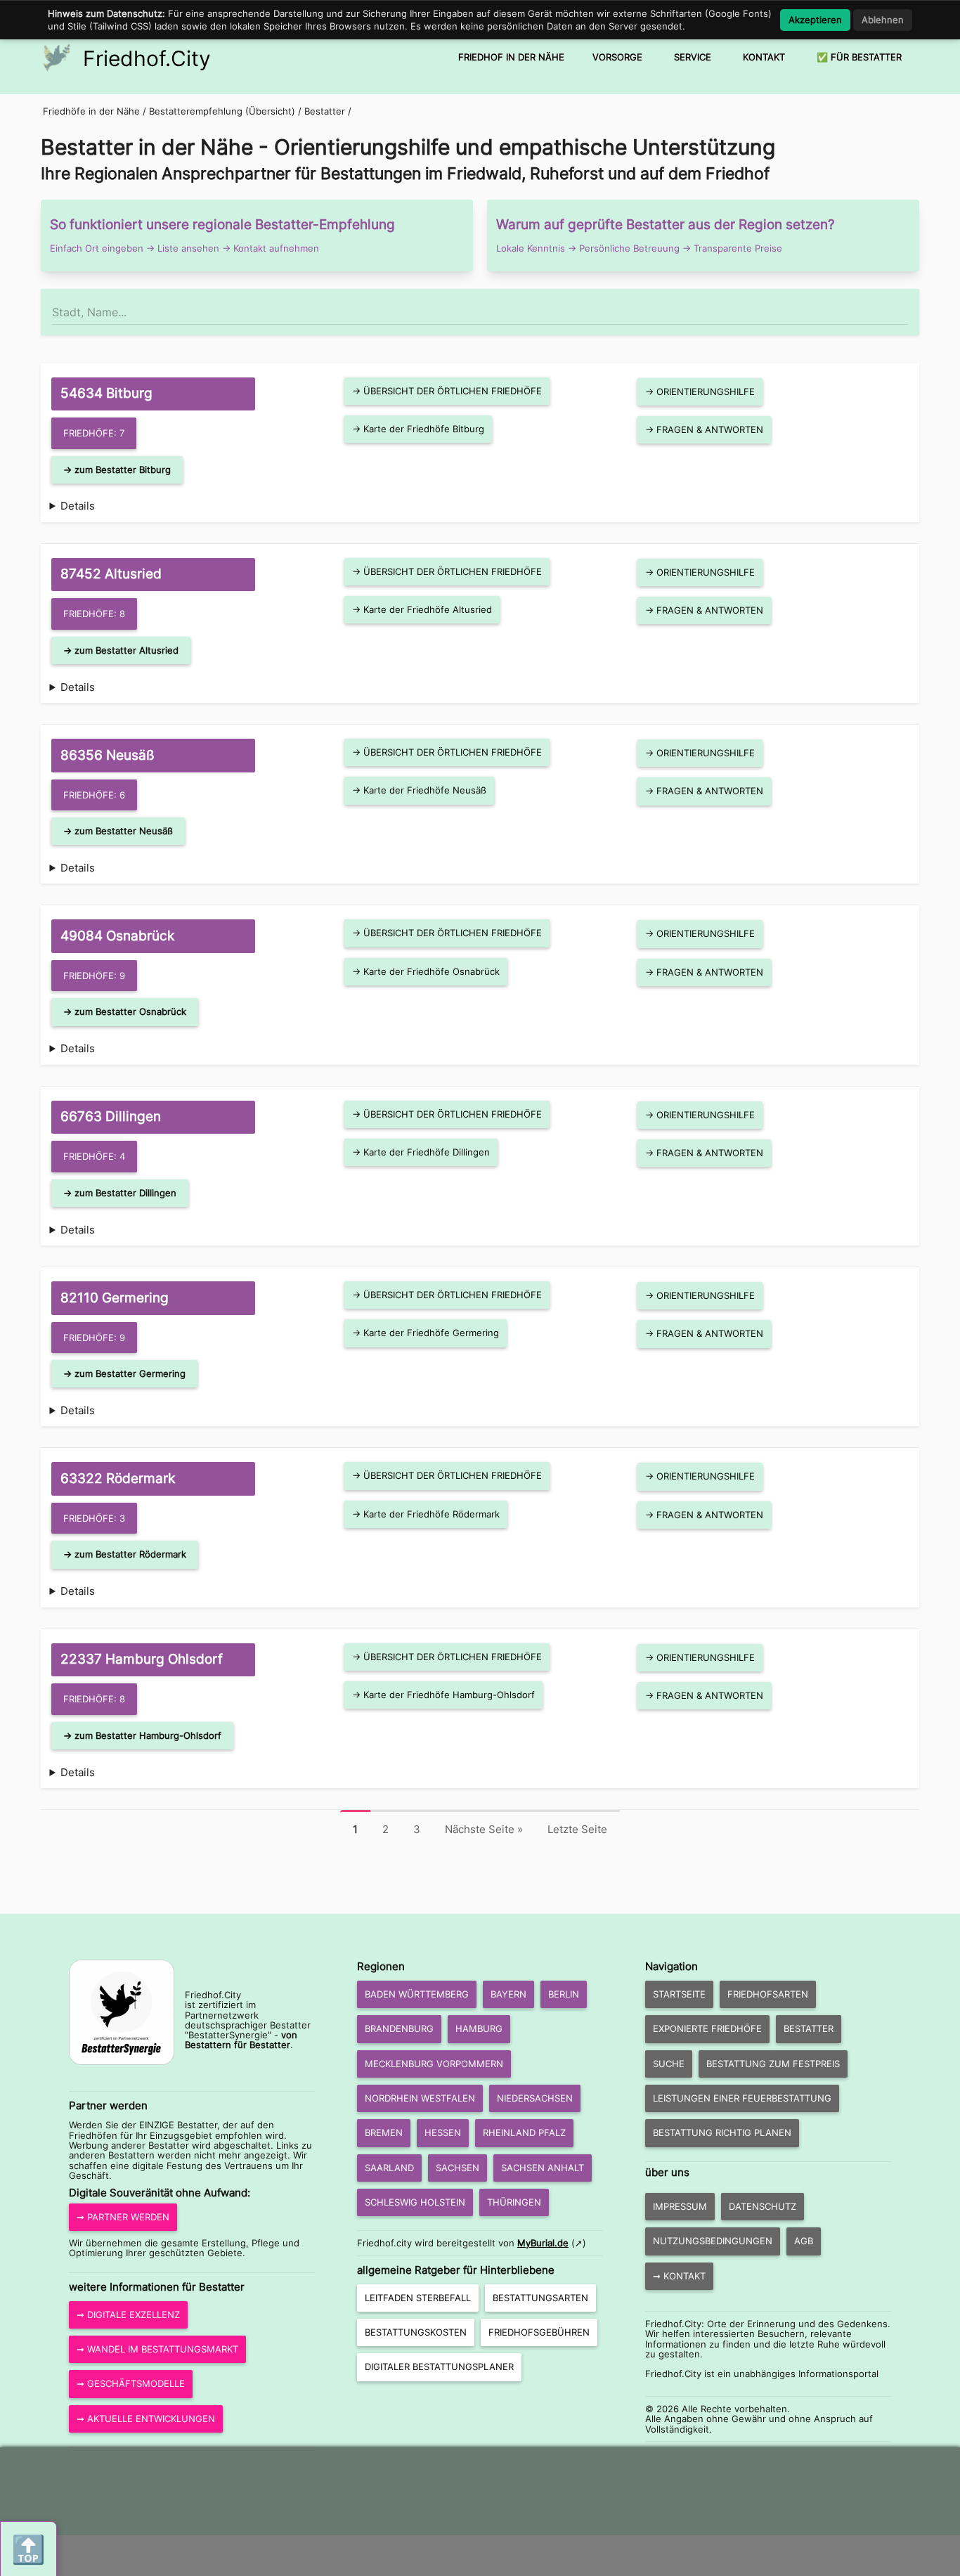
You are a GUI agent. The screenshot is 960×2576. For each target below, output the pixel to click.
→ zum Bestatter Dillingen (120, 1193)
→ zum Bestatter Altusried (121, 650)
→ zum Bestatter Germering (124, 1373)
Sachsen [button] (458, 2168)
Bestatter (326, 111)
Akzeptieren (815, 20)
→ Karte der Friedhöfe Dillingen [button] (421, 1152)
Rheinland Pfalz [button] (524, 2132)
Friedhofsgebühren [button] (539, 2332)
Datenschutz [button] (763, 2206)
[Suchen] (907, 306)
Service (693, 57)
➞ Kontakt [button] (679, 2276)
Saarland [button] (389, 2168)
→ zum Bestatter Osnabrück (125, 1011)
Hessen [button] (443, 2132)
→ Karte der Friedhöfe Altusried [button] (422, 609)
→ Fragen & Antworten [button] (704, 429)
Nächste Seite (484, 1829)
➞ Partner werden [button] (123, 2217)
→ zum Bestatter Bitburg (117, 470)
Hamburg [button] (479, 2028)
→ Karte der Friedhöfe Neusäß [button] (419, 790)
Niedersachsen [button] (535, 2098)
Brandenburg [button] (399, 2028)
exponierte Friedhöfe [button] (707, 2028)
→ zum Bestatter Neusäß (118, 831)
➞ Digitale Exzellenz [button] (128, 2315)
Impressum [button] (680, 2206)
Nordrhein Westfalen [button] (420, 2098)
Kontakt (764, 57)
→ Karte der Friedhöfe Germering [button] (426, 1333)
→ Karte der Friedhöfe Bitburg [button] (418, 429)
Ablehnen (883, 20)
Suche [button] (669, 2064)
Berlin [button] (564, 1994)
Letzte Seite (577, 1829)
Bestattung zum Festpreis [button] (773, 2064)
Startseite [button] (679, 1994)
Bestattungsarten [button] (540, 2298)
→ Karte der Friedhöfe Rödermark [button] (426, 1514)
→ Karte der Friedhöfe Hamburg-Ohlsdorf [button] (443, 1695)
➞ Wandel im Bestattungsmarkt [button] (157, 2349)
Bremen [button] (384, 2132)
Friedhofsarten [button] (768, 1994)
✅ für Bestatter (859, 57)
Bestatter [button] (809, 2028)
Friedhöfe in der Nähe (91, 111)
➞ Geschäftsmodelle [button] (131, 2383)
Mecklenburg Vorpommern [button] (434, 2064)
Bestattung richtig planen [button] (722, 2132)
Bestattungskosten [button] (416, 2332)
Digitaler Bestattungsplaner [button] (439, 2367)
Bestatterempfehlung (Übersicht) (222, 111)
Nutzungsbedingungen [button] (713, 2241)
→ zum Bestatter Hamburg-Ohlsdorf (142, 1735)
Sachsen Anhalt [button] (543, 2168)
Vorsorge (617, 57)
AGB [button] (804, 2241)
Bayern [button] (508, 1994)
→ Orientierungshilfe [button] (700, 391)
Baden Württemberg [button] (417, 1994)
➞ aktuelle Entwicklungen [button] (146, 2419)
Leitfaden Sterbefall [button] (418, 2298)
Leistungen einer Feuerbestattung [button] (742, 2098)
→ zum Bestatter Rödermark (125, 1554)
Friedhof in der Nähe (511, 57)
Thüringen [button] (514, 2202)
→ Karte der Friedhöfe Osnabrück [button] (426, 971)
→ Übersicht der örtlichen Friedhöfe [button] (447, 391)
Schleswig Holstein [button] (415, 2202)
